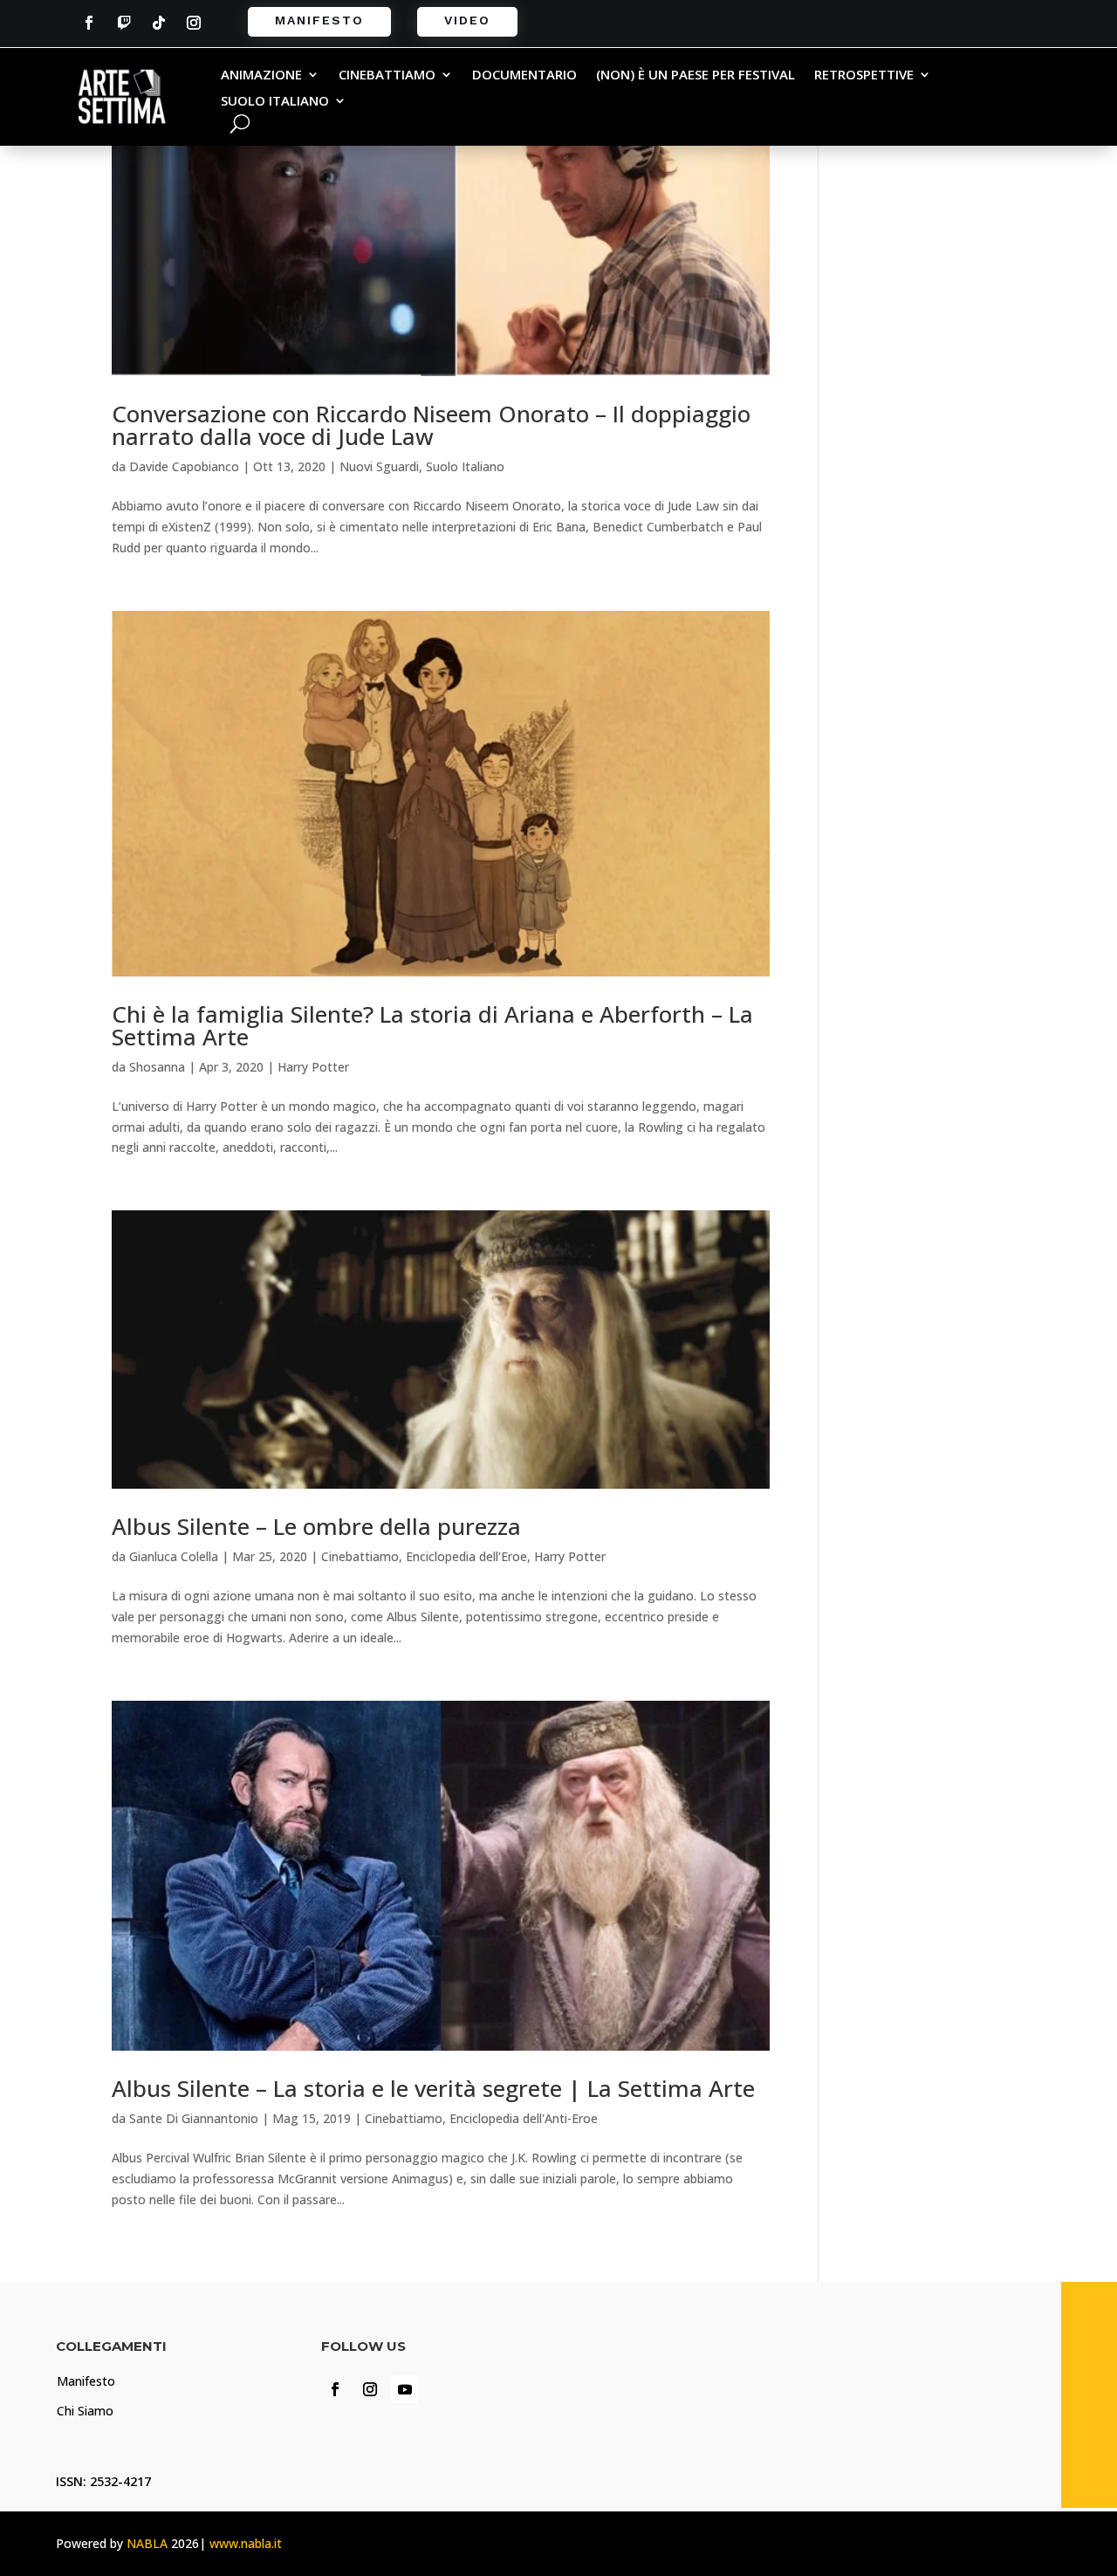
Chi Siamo (85, 2411)
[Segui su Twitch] (124, 23)
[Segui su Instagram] (194, 23)
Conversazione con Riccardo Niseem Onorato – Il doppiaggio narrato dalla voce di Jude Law (431, 425)
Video (467, 20)
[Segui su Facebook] (89, 23)
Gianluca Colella (174, 1556)
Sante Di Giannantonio (194, 2118)
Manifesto (319, 20)
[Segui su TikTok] (159, 23)
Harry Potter (313, 1067)
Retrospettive (864, 75)
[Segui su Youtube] (405, 2389)
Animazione (261, 75)
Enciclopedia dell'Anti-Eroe (524, 2118)
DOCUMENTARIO (524, 75)
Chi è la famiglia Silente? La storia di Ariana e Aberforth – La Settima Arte (432, 1025)
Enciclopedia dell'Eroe (466, 1556)
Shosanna (157, 1067)
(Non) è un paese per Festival (696, 75)
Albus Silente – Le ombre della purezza (316, 1526)
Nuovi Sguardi (379, 466)
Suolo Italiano (275, 102)
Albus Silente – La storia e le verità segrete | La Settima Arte (433, 2088)
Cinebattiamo (387, 75)
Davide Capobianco (184, 466)
